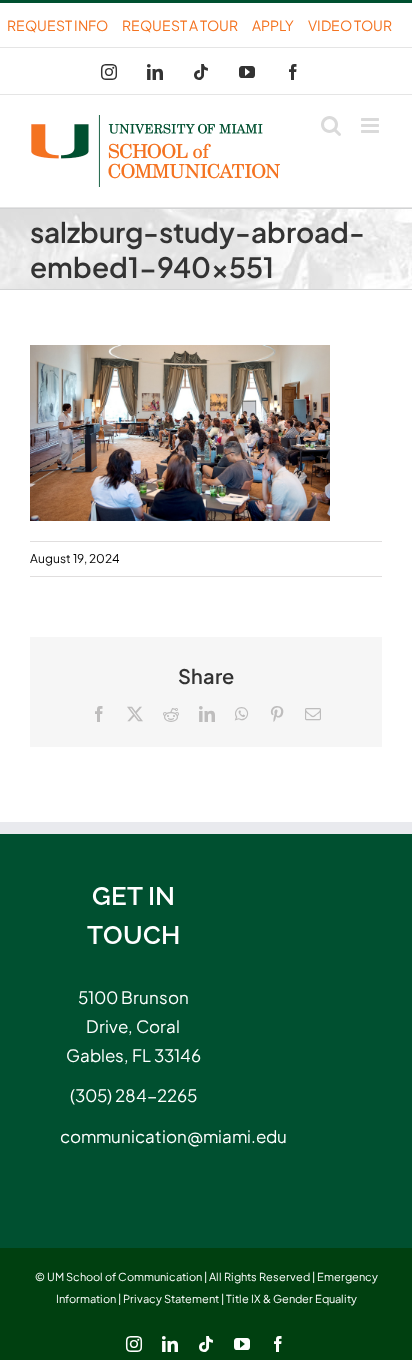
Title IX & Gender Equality (291, 1298)
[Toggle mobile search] (331, 125)
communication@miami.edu (133, 1136)
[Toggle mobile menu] (371, 125)
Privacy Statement (171, 1298)
